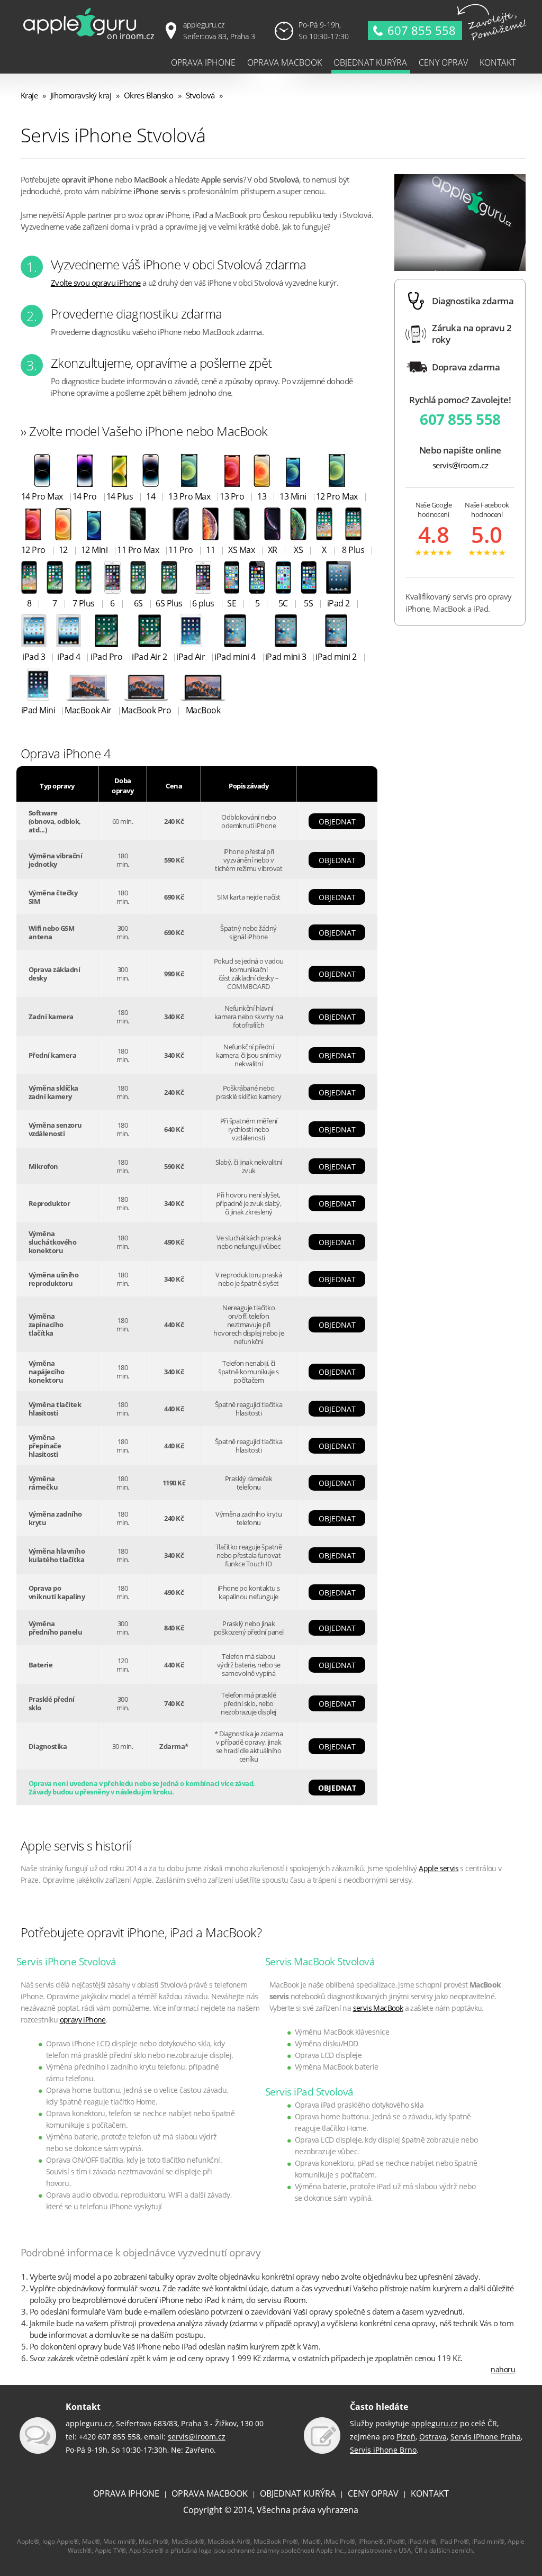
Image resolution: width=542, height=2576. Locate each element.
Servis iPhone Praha (486, 2437)
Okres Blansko (149, 96)
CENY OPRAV (373, 2493)
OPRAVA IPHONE (126, 2493)
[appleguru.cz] (91, 39)
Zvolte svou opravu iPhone (96, 283)
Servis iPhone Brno (383, 2450)
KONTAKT (430, 2493)
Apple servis (439, 1868)
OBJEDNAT (337, 822)
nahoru (503, 2369)
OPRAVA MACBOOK (210, 2493)
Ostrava (433, 2437)
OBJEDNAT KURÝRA (298, 2493)
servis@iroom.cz (460, 465)
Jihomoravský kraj (81, 96)
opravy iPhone (83, 2020)
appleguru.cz (435, 2423)
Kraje (29, 96)
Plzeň (406, 2437)
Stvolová (200, 96)
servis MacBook (378, 2008)
